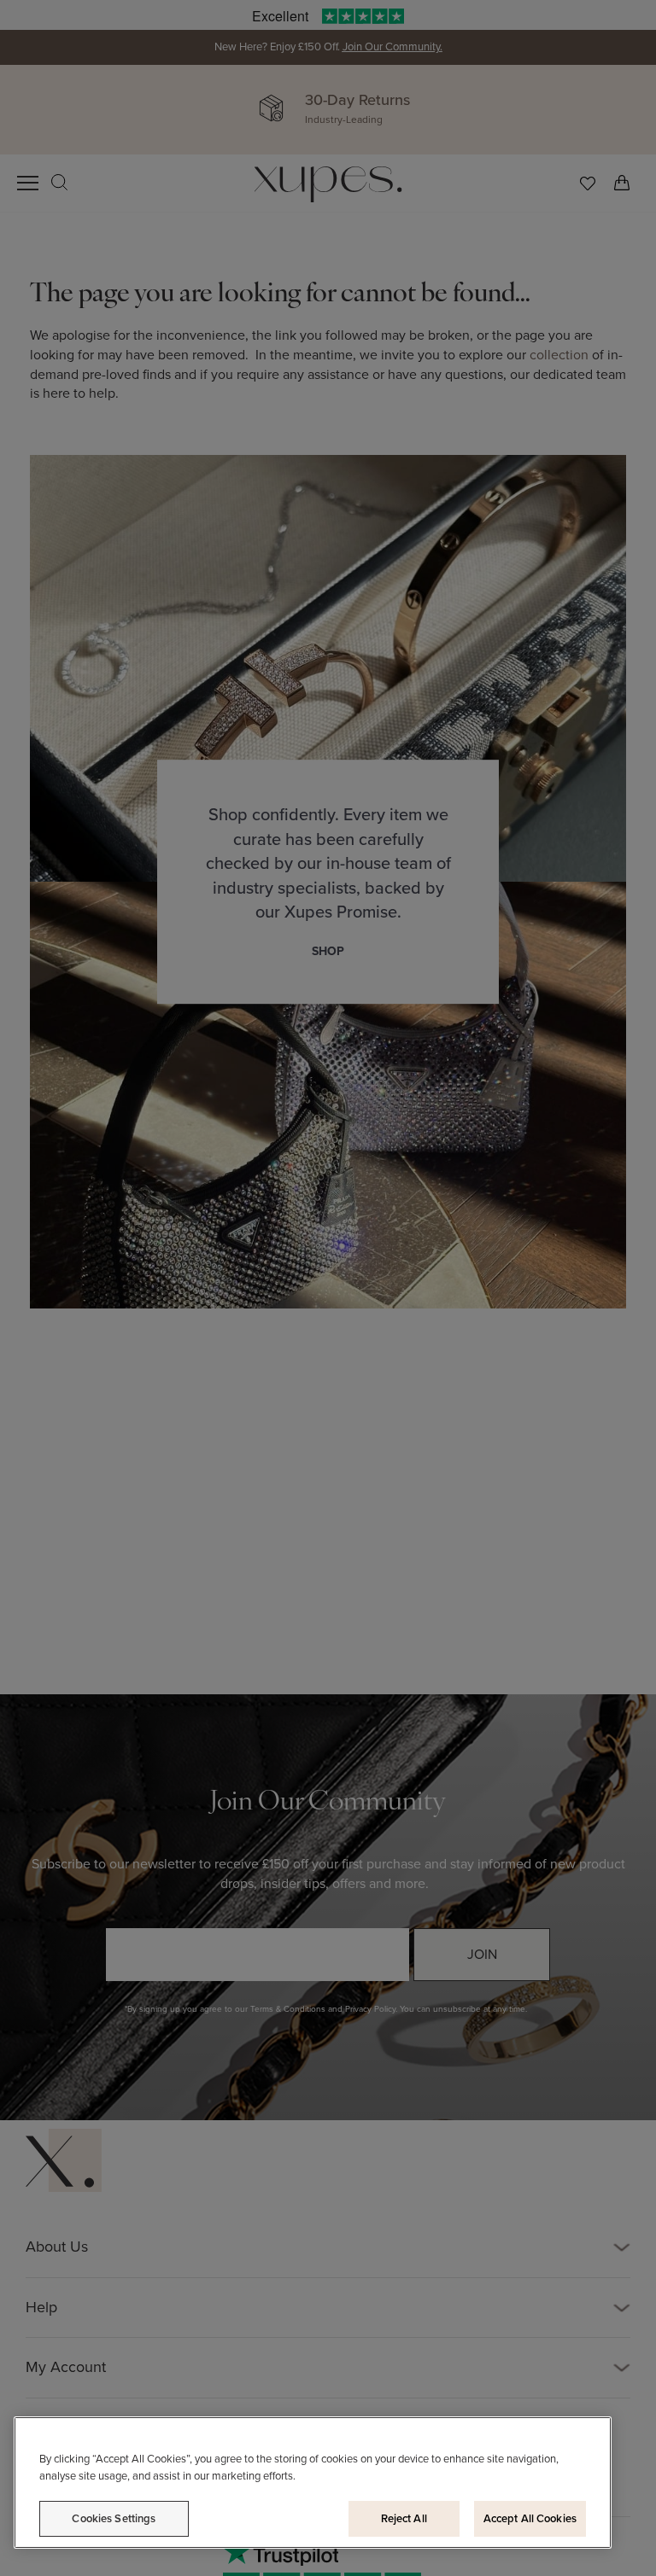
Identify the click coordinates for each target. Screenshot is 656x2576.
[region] (313, 2483)
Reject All (404, 2518)
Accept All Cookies (530, 2518)
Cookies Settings (114, 2518)
